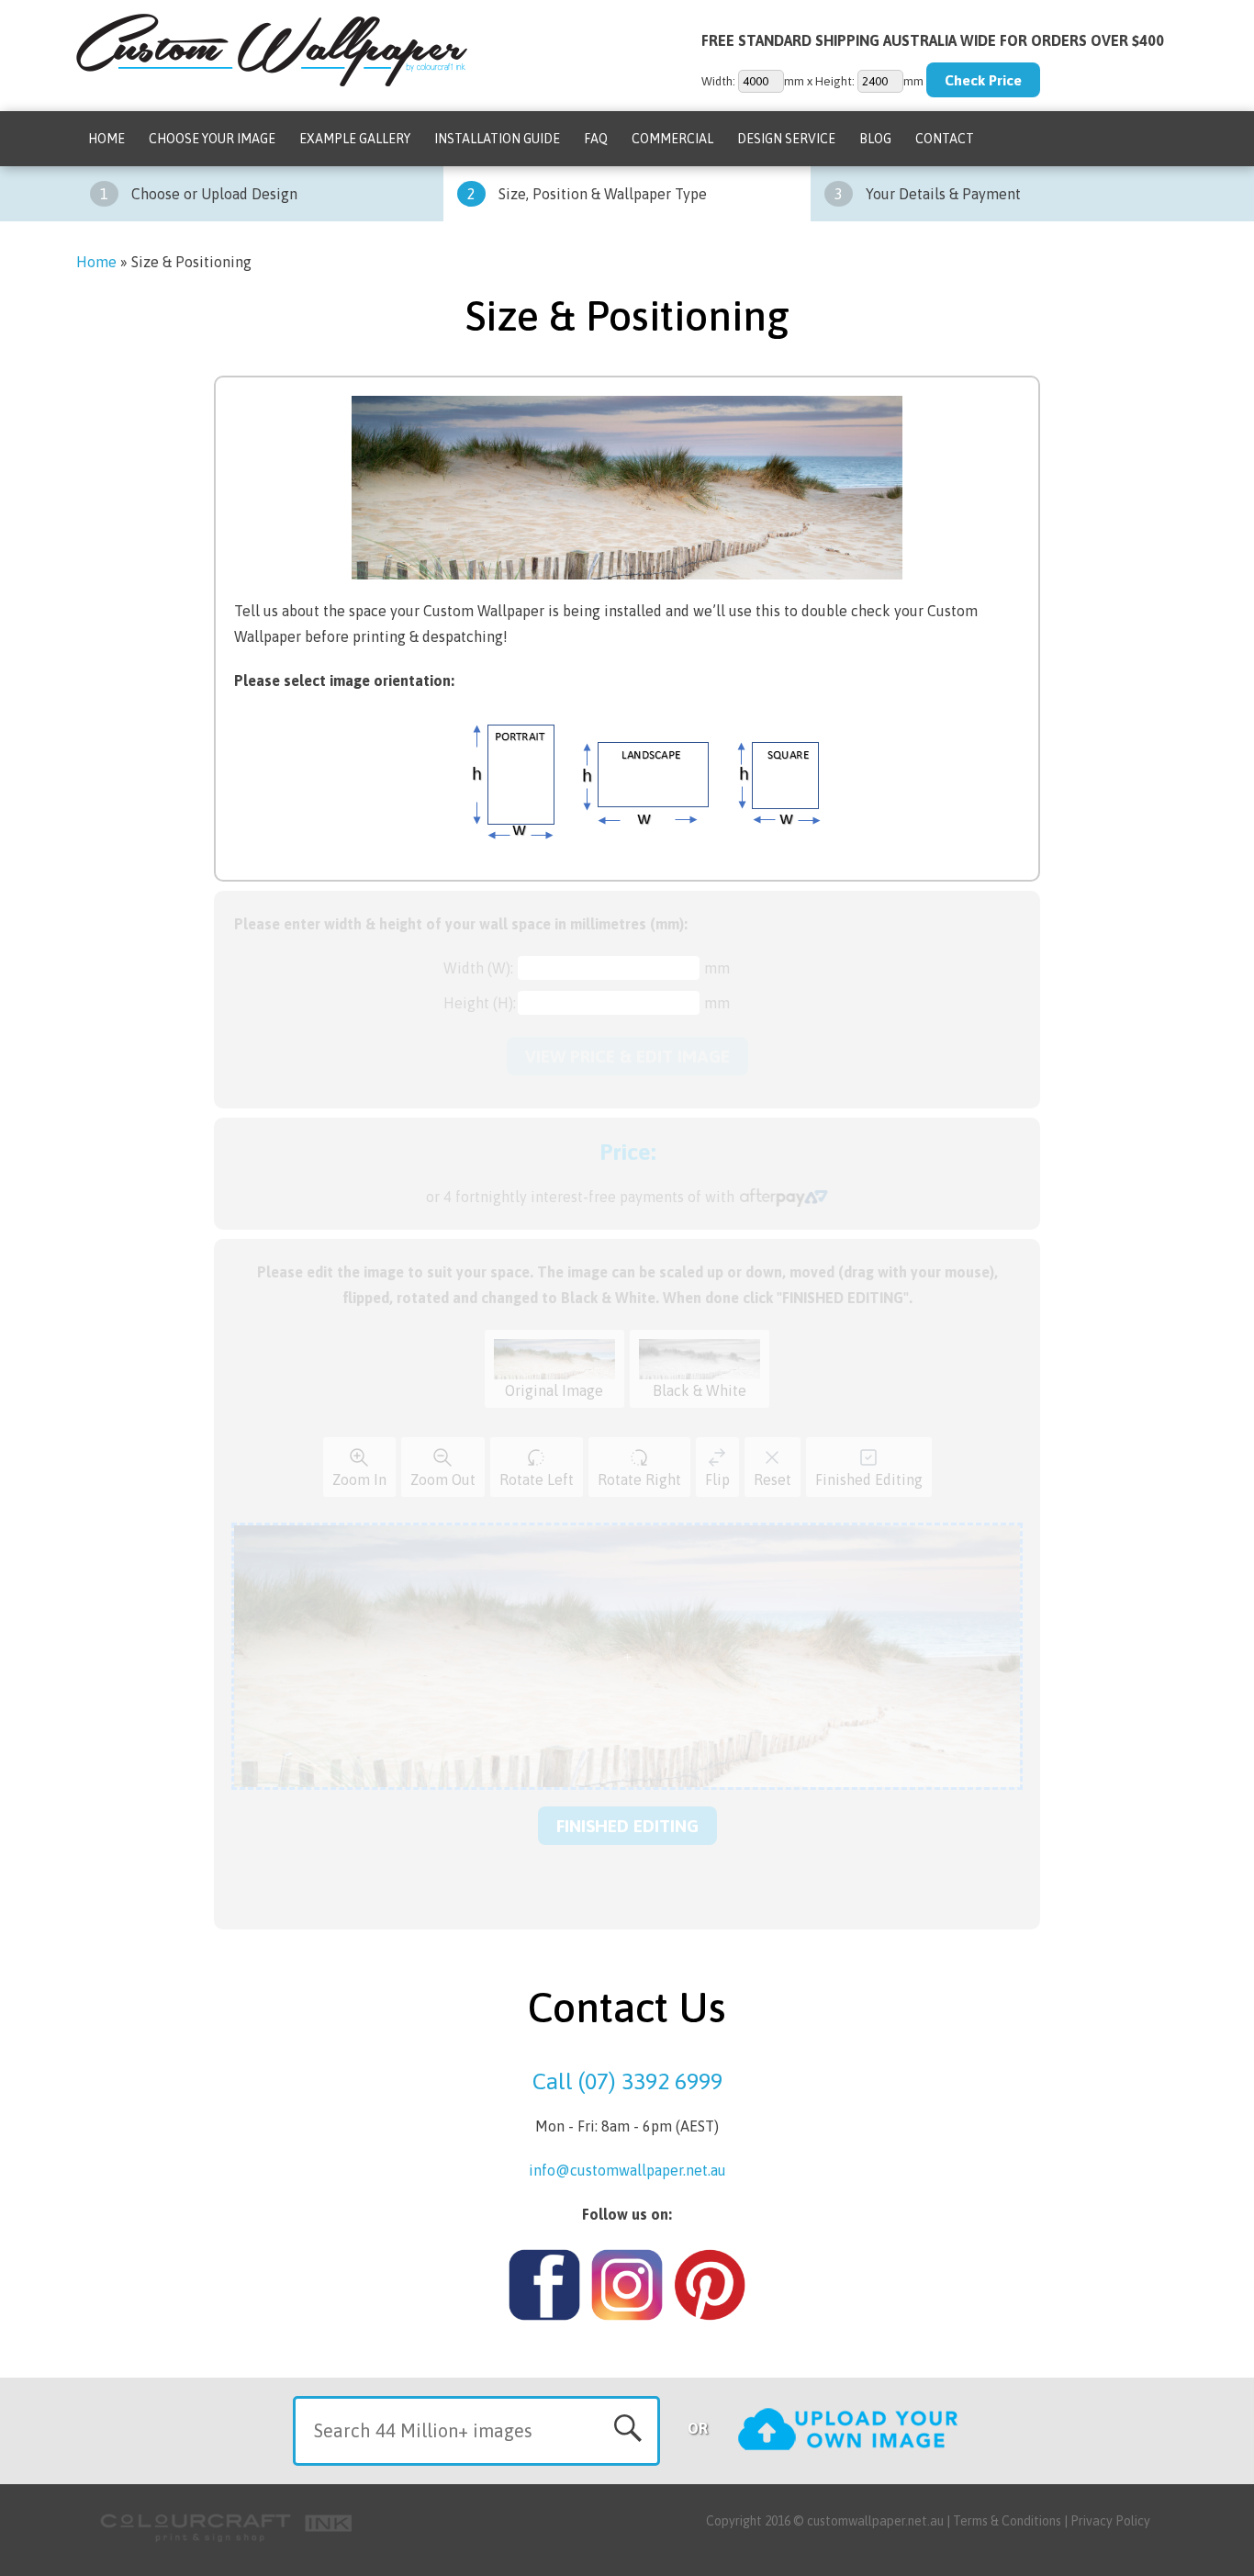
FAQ (596, 139)
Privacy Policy (1110, 2521)
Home (106, 139)
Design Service (786, 139)
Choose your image (212, 139)
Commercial (672, 139)
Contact (945, 139)
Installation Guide (497, 139)
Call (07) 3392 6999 (627, 2081)
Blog (875, 139)
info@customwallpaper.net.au (627, 2170)
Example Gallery (355, 139)
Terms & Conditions (1007, 2521)
